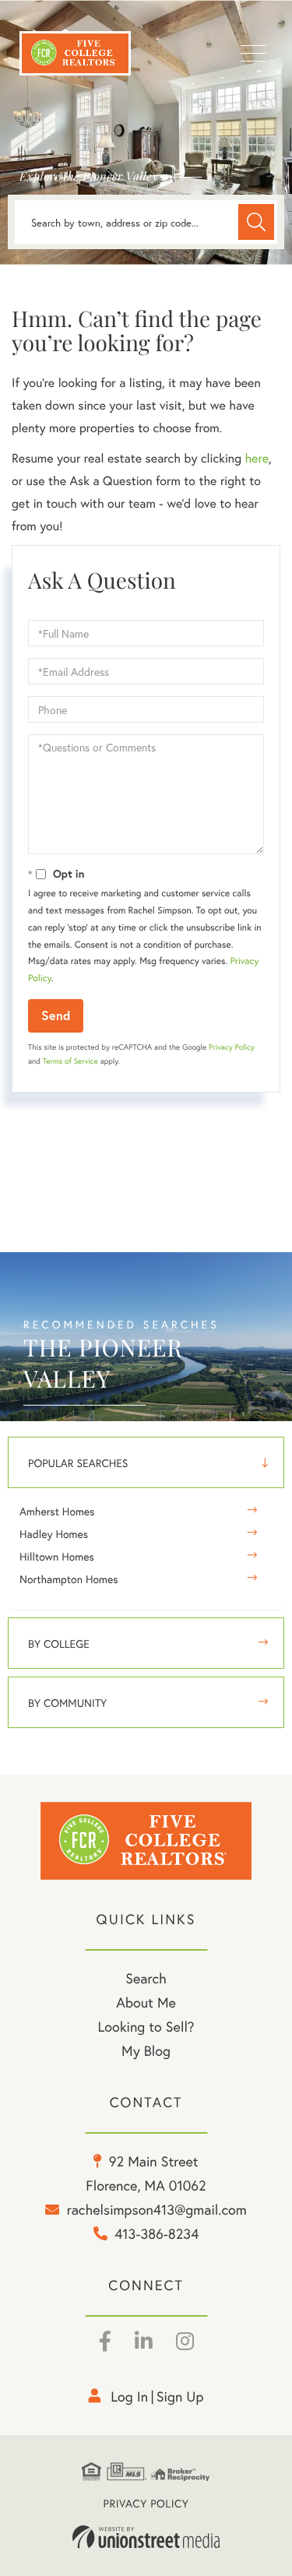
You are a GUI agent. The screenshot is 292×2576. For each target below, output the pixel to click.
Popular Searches (78, 1463)
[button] (256, 222)
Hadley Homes (54, 1534)
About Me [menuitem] (146, 2002)
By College (59, 1643)
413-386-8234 (157, 2233)
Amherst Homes (57, 1511)
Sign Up (180, 2396)
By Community (67, 1703)
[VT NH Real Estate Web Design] (146, 2537)
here (256, 458)
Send (56, 1015)
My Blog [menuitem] (146, 2050)
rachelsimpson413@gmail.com (157, 2209)
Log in (129, 2396)
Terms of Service (70, 1061)
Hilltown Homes (57, 1556)
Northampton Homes (69, 1579)
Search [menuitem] (146, 1978)
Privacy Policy (232, 1047)
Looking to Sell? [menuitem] (146, 2026)
